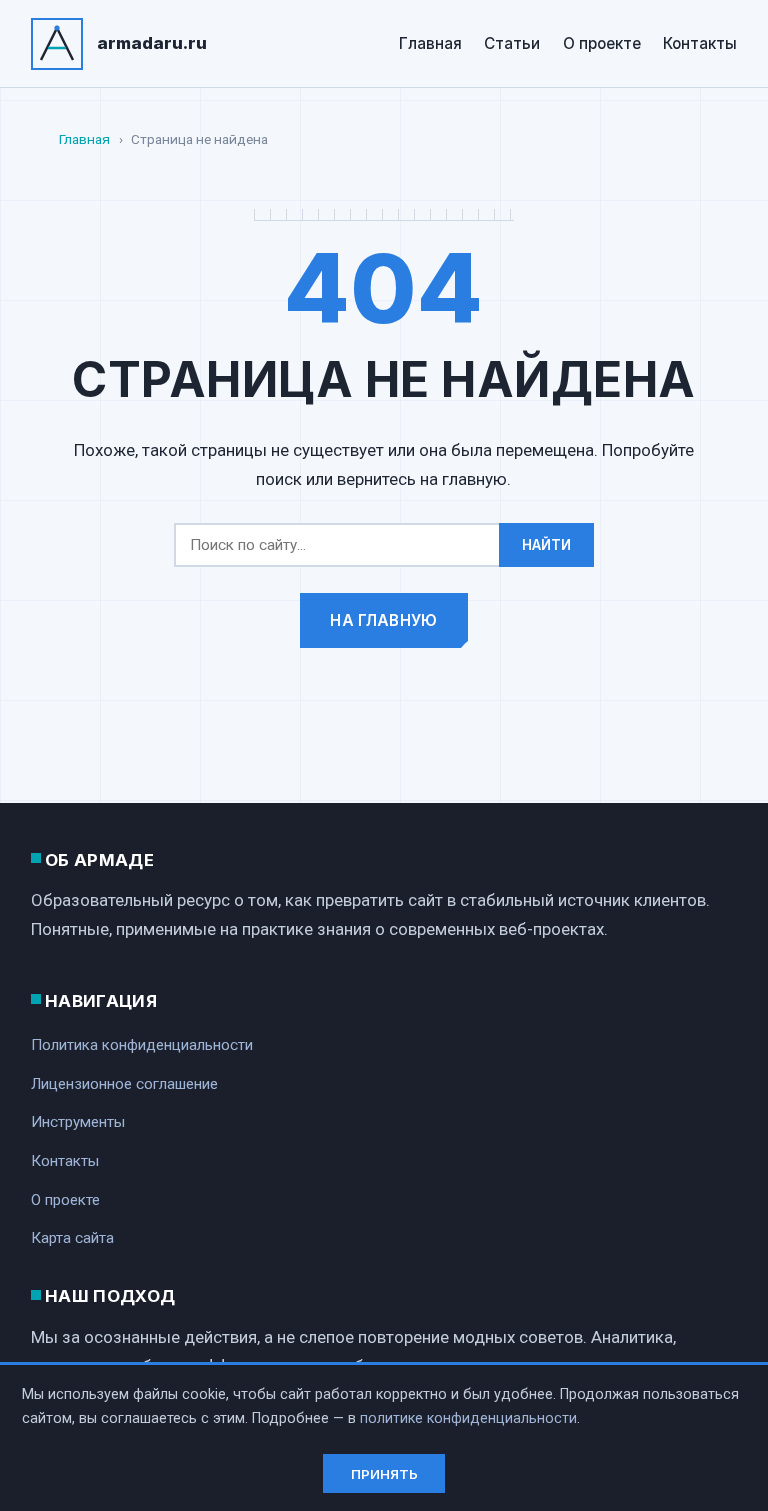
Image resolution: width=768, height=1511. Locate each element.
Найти (546, 545)
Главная (430, 43)
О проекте (602, 43)
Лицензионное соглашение (124, 1084)
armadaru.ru (152, 43)
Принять (384, 1474)
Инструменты (78, 1122)
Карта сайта (72, 1238)
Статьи (512, 43)
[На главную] (57, 44)
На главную (383, 620)
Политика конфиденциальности (142, 1045)
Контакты (700, 43)
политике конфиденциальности (468, 1418)
